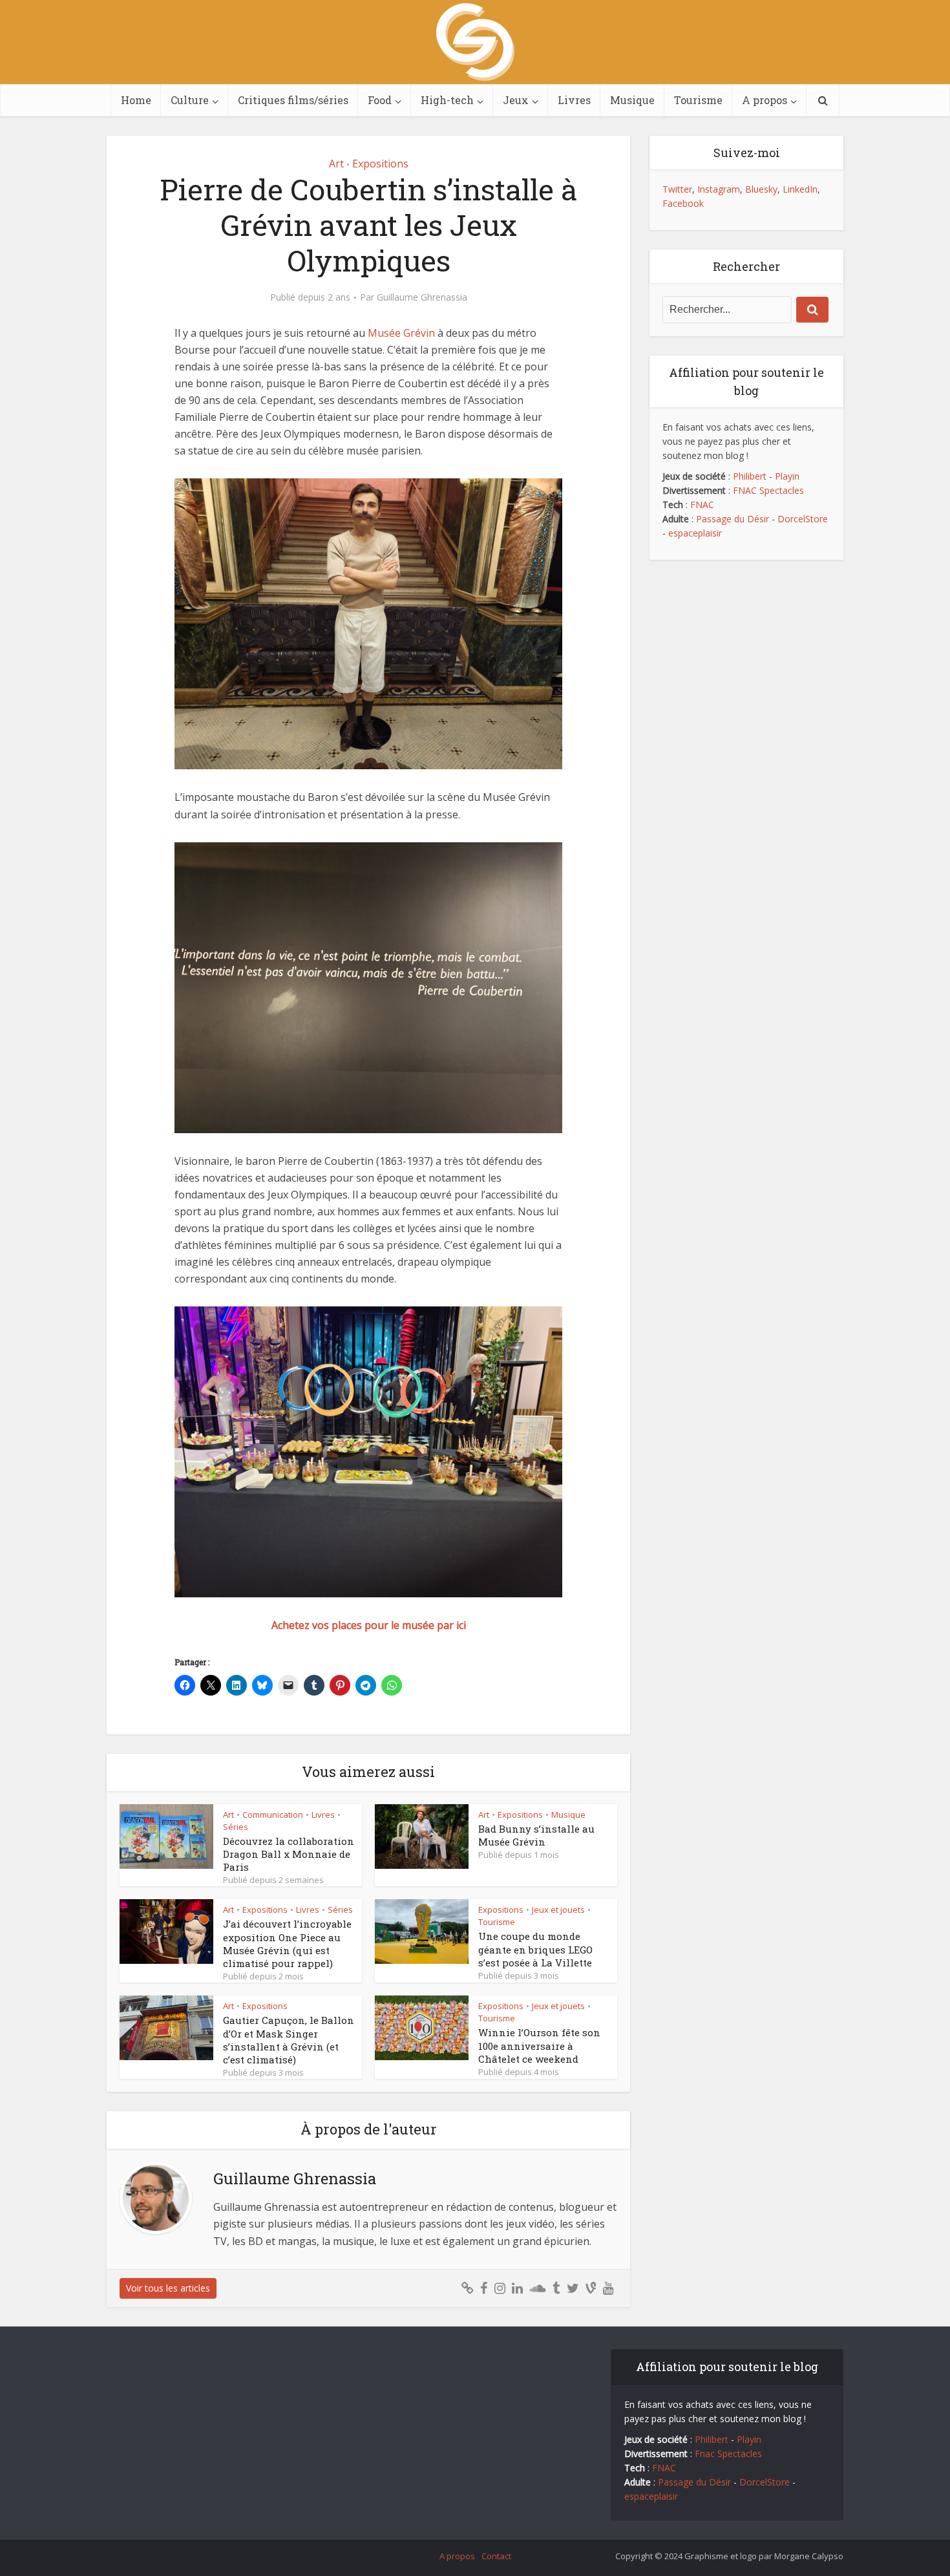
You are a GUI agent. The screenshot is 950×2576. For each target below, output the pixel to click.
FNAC (702, 505)
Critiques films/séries (293, 100)
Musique (632, 100)
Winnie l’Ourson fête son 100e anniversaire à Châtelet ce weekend (539, 2046)
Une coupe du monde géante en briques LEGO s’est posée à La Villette (535, 1949)
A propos (765, 100)
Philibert (750, 476)
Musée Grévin (401, 333)
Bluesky (761, 189)
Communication (273, 1815)
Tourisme (698, 100)
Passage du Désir (733, 519)
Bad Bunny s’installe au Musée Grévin (536, 1835)
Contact (496, 2556)
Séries (236, 1827)
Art (336, 164)
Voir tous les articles (168, 2288)
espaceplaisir (695, 533)
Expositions (380, 164)
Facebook (683, 203)
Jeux (516, 100)
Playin (787, 476)
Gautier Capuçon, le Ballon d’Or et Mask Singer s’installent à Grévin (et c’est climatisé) (289, 2040)
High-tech (447, 100)
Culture (190, 100)
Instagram (719, 189)
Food (380, 100)
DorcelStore (803, 519)
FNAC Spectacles (767, 490)
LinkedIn (800, 189)
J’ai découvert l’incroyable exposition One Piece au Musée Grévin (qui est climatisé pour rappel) (287, 1943)
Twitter (677, 189)
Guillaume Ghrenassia (422, 297)
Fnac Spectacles (727, 2454)
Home (136, 100)
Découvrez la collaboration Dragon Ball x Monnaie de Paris (289, 1854)
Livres (574, 100)
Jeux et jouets (558, 1910)
